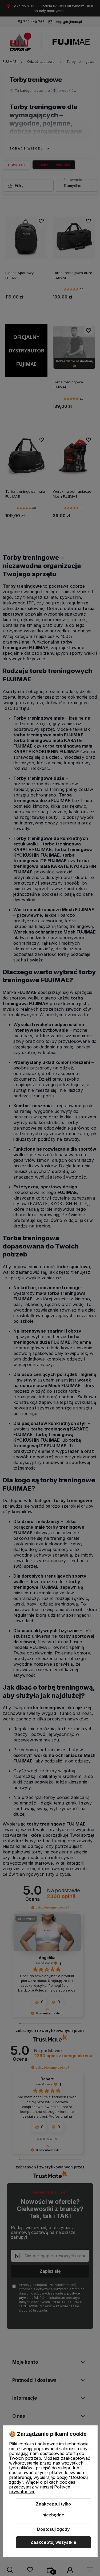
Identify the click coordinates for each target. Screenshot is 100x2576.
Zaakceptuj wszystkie (53, 2542)
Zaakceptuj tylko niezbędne (53, 2509)
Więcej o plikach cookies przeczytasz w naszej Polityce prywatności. (42, 2487)
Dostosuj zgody (53, 2529)
